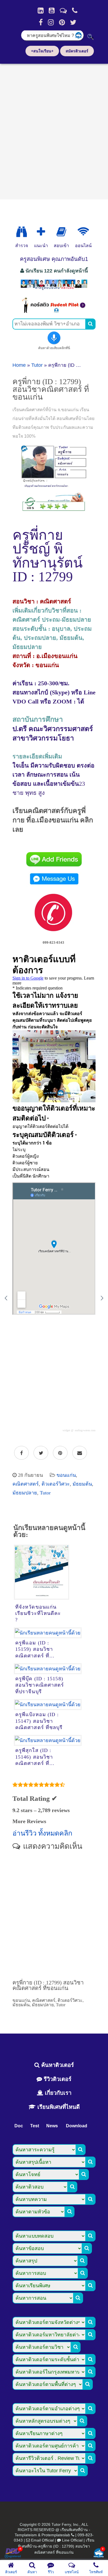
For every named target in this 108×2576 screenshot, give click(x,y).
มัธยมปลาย (25, 1493)
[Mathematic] (41, 232)
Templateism (26, 2535)
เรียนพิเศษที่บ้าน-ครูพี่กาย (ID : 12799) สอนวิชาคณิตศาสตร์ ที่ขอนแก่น (56, 2546)
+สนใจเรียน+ (42, 51)
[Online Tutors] (83, 232)
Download (77, 2126)
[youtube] (52, 10)
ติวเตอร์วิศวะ (56, 1484)
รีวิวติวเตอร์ (57, 2079)
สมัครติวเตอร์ (77, 51)
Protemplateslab (56, 2535)
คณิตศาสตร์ (26, 1484)
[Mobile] (75, 10)
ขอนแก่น (66, 1475)
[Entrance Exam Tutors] (61, 232)
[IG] (51, 22)
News (52, 2126)
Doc (19, 2126)
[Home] (41, 10)
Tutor (37, 365)
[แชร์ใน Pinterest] (60, 1453)
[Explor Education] (22, 232)
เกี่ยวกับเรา (57, 2093)
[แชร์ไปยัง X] (41, 1453)
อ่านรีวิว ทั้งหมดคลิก (42, 1833)
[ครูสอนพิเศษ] (54, 289)
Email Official (42, 2540)
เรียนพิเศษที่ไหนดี (58, 2107)
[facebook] (41, 22)
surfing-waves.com (85, 1430)
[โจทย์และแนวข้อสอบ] (99, 2554)
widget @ (68, 1430)
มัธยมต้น (82, 1484)
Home (19, 365)
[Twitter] (73, 22)
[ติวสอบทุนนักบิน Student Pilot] (54, 311)
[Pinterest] (62, 22)
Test (35, 2126)
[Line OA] (63, 10)
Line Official (72, 2540)
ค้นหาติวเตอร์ (57, 2065)
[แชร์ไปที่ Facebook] (21, 1453)
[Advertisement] (54, 130)
